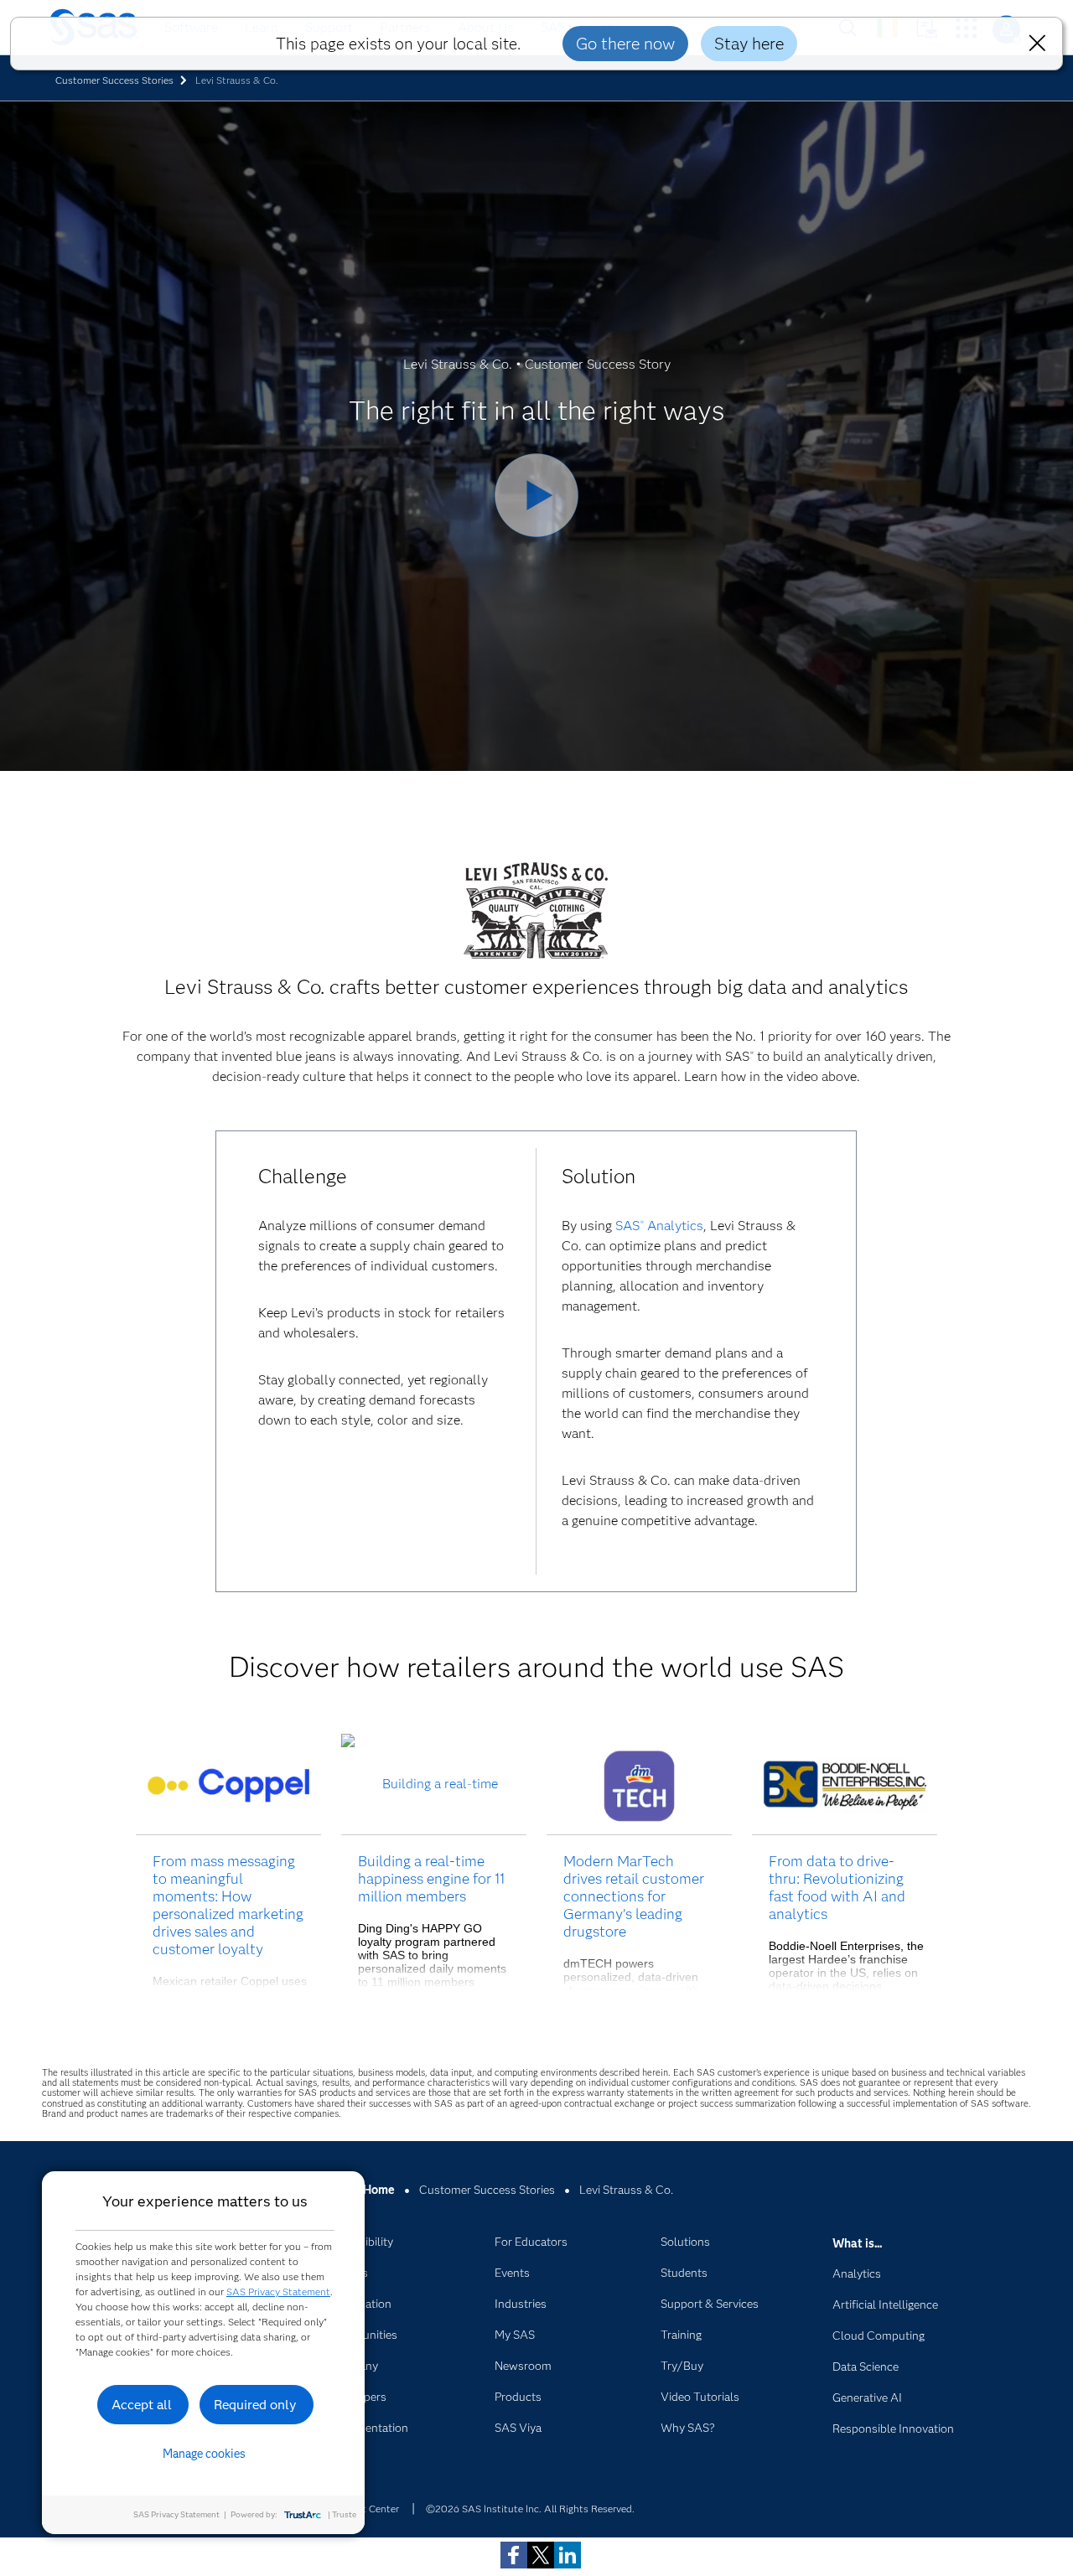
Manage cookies (204, 2454)
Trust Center (371, 2509)
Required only (255, 2405)
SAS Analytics (659, 1226)
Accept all (142, 2405)
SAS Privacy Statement (278, 2292)
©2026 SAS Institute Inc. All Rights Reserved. (530, 2509)
